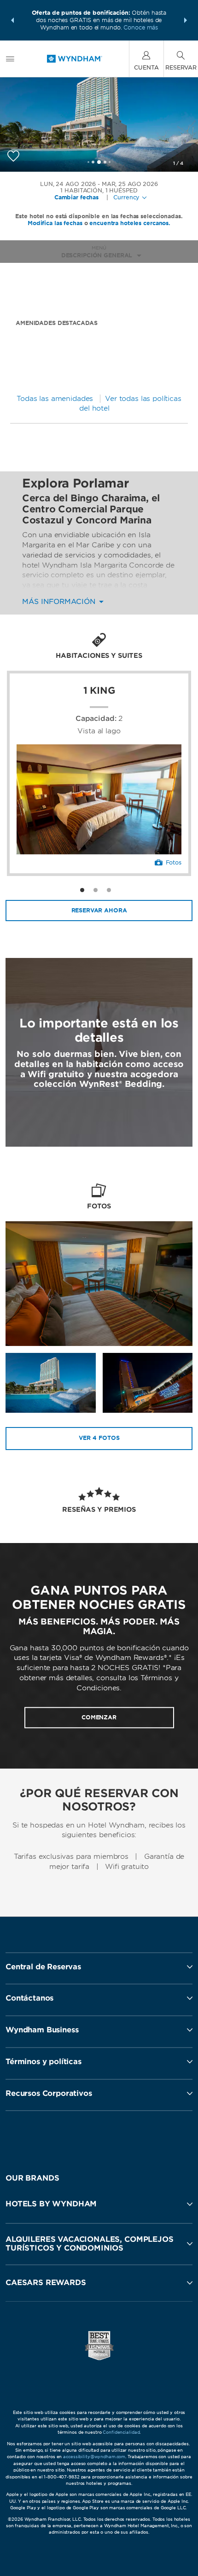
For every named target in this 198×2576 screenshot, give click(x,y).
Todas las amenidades (55, 399)
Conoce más (141, 27)
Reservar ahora (99, 910)
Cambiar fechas (76, 197)
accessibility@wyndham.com (94, 2457)
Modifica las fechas (55, 223)
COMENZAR (99, 1718)
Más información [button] (60, 602)
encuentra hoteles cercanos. (130, 223)
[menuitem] (10, 59)
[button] (12, 20)
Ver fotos (99, 1438)
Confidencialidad (121, 2432)
